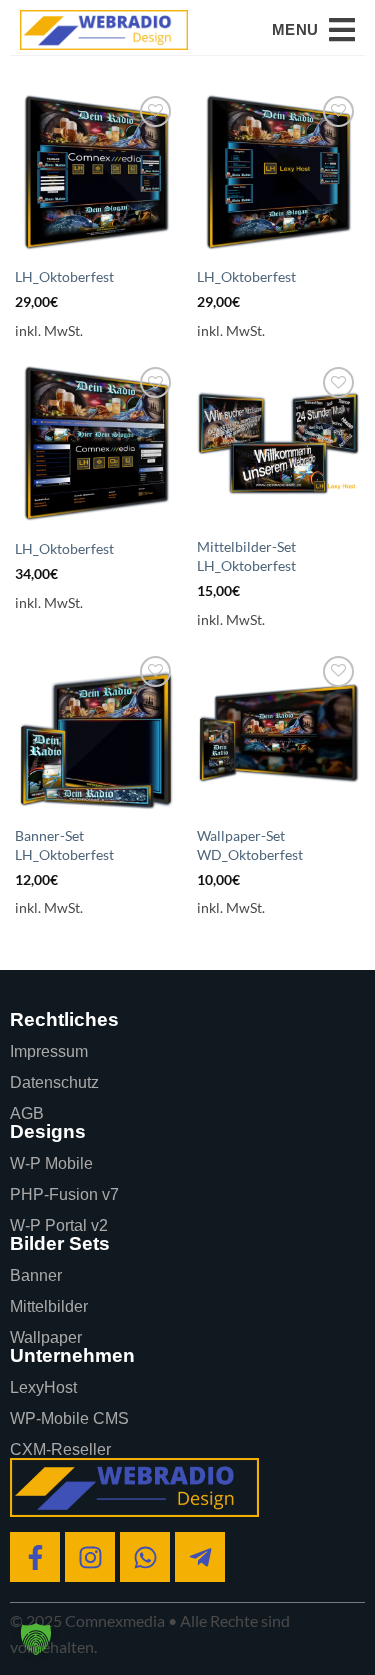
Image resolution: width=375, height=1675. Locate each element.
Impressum (49, 1051)
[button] (313, 30)
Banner (36, 1275)
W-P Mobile (51, 1163)
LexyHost (43, 1387)
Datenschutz (54, 1082)
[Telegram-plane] (200, 1557)
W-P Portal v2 (59, 1225)
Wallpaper (46, 1337)
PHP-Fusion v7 (64, 1194)
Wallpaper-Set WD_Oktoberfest (250, 845)
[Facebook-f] (35, 1557)
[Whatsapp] (145, 1557)
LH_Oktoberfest (64, 276)
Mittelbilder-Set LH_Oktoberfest (246, 556)
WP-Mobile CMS (69, 1418)
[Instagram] (90, 1557)
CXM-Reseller (60, 1449)
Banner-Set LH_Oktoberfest (64, 845)
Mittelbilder (49, 1306)
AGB (27, 1113)
